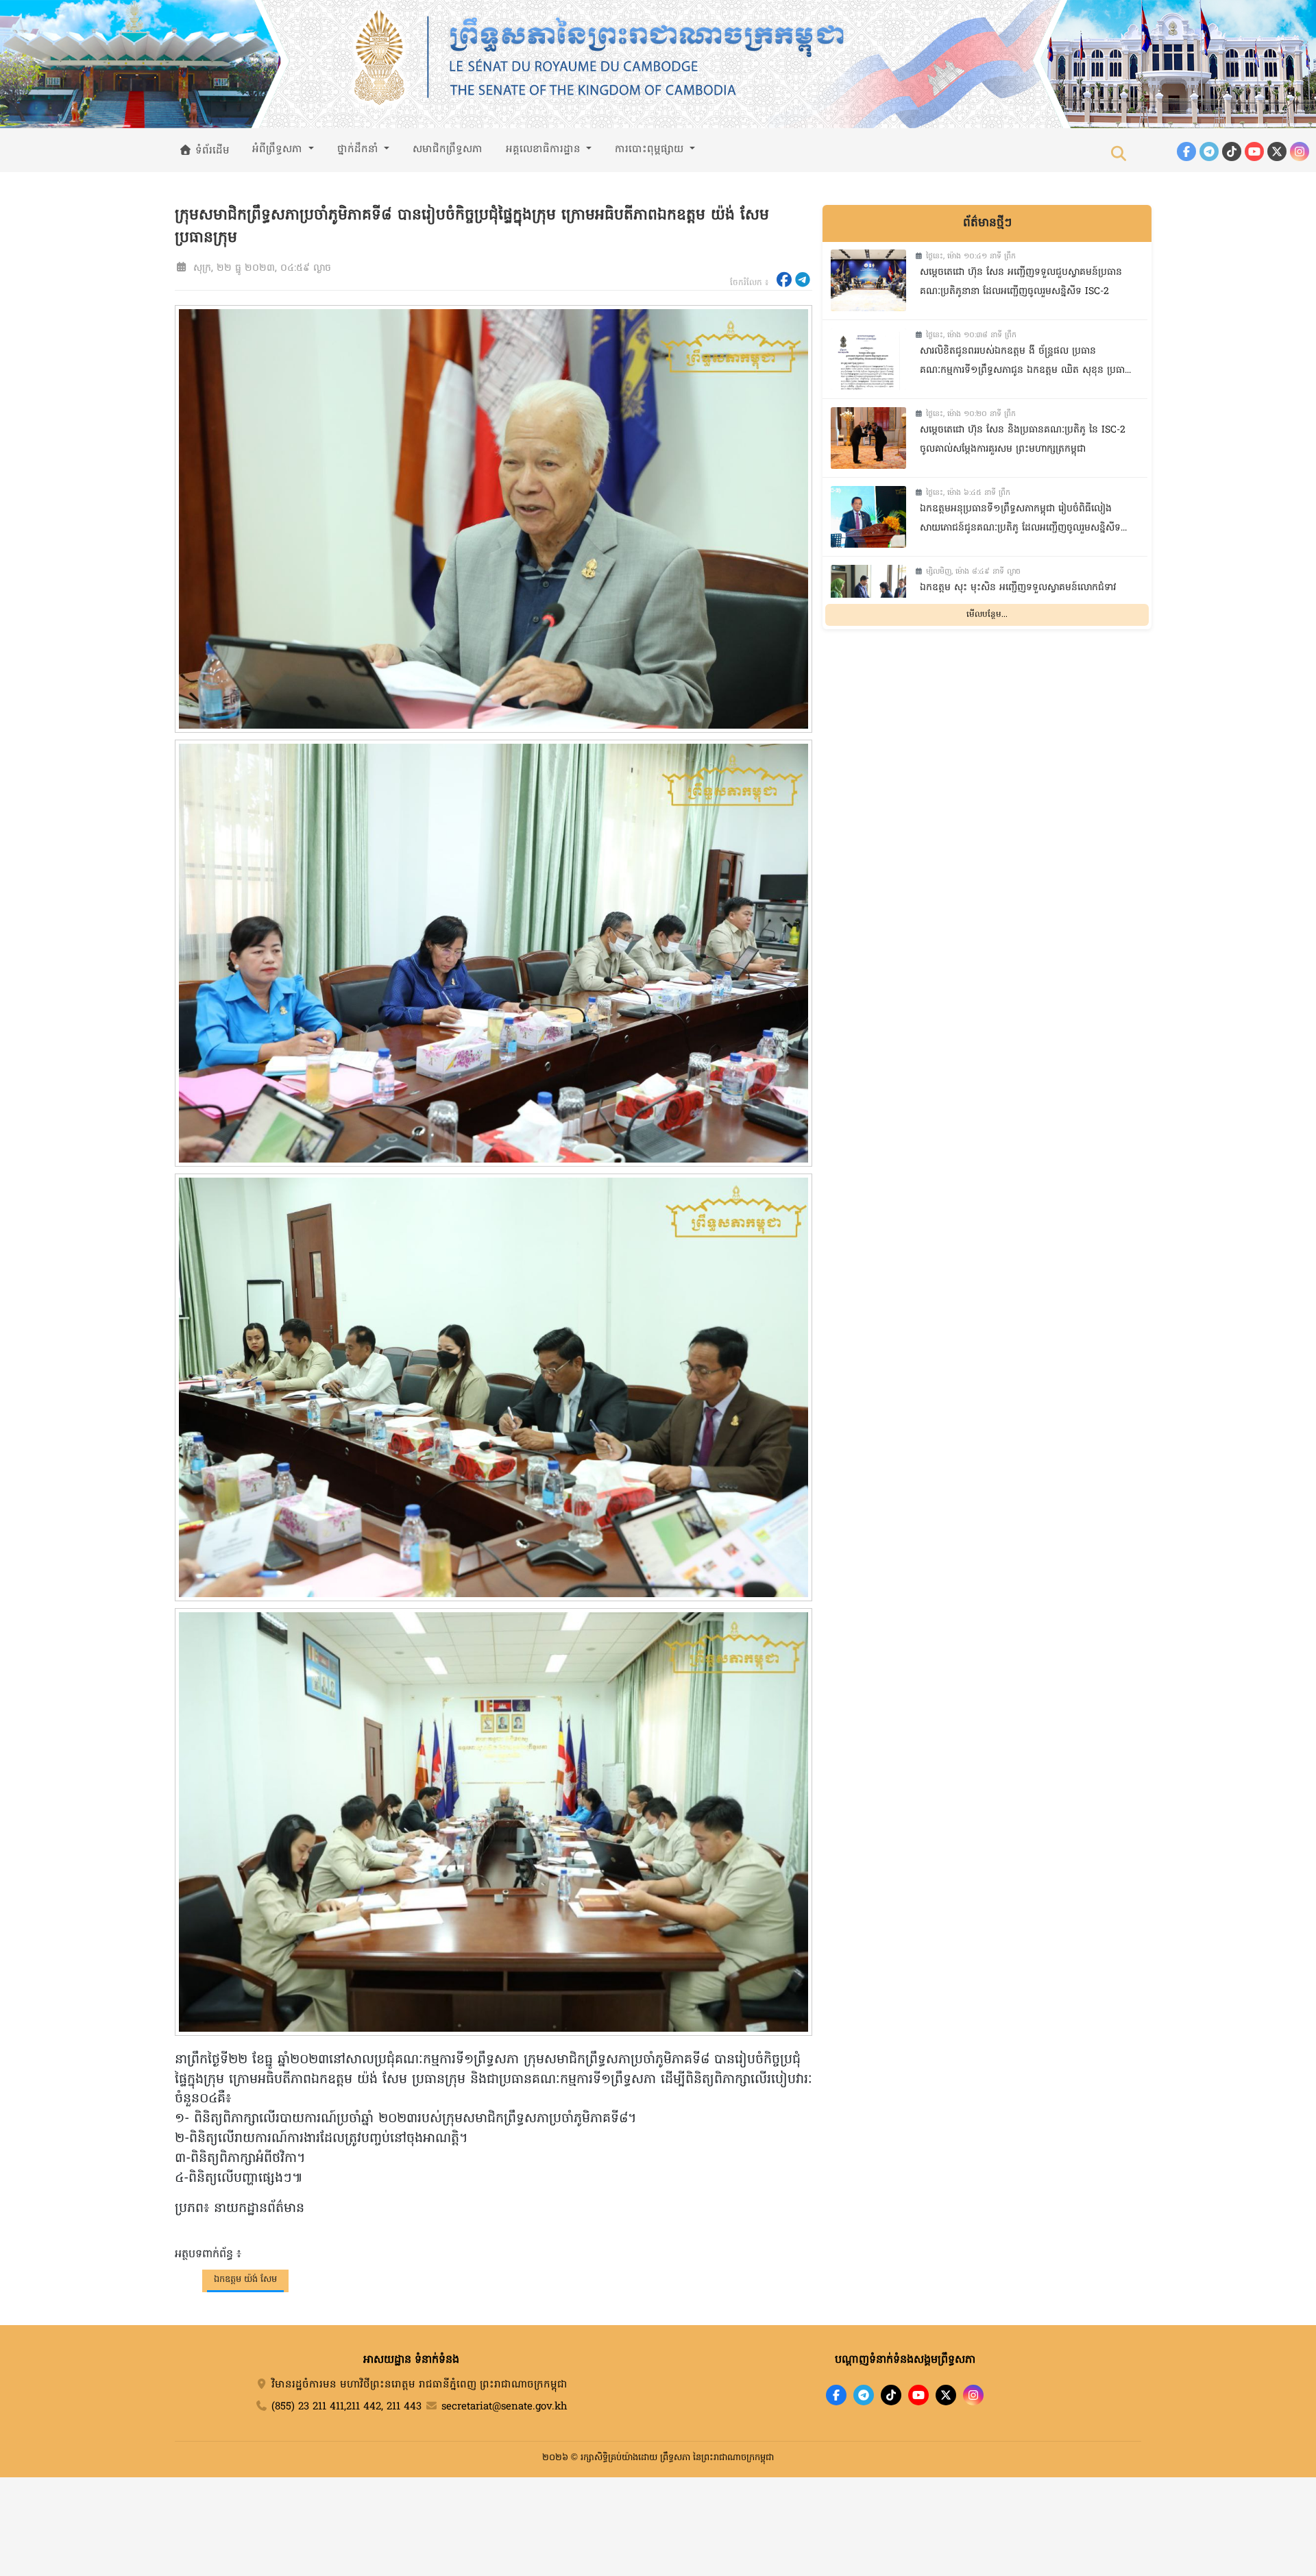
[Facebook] (1186, 151)
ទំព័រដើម (211, 151)
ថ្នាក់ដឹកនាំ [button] (360, 149)
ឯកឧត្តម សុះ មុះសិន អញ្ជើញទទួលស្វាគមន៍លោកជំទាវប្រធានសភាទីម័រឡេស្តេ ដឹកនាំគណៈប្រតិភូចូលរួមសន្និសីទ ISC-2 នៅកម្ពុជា (1020, 599)
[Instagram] (1300, 151)
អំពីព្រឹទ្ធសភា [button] (279, 149)
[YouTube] (1254, 151)
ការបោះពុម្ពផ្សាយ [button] (651, 149)
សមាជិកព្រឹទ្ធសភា (448, 149)
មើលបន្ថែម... (987, 614)
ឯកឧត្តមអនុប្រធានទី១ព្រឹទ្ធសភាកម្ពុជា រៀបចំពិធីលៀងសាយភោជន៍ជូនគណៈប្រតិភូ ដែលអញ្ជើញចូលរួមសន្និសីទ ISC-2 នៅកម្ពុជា (1020, 521)
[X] (946, 2395)
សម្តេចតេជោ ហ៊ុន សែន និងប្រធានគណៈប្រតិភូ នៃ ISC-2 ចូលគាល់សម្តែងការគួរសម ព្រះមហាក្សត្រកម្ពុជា (1023, 440)
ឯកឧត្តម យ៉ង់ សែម (245, 2280)
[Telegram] (1209, 151)
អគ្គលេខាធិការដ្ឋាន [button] (545, 149)
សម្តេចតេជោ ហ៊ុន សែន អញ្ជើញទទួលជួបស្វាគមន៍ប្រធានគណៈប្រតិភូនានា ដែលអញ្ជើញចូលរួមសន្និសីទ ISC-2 (1021, 282)
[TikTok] (1232, 151)
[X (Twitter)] (1277, 151)
